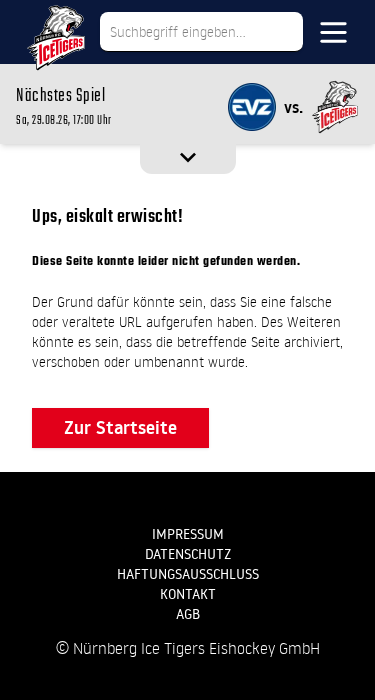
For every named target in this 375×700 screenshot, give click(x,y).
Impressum (188, 534)
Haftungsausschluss (188, 574)
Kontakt (188, 594)
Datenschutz (188, 554)
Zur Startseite (120, 427)
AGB (188, 614)
